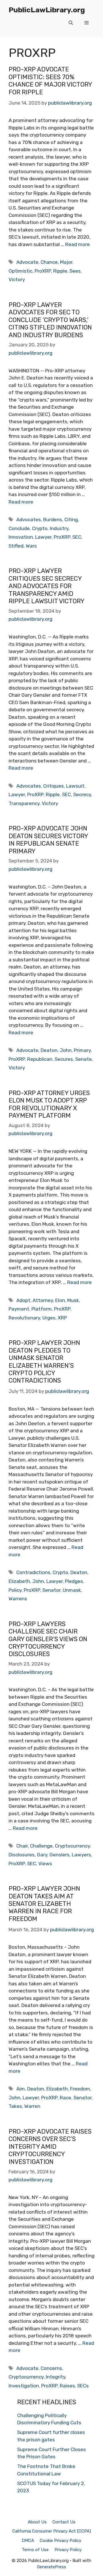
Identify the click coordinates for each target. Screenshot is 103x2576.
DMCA (28, 2541)
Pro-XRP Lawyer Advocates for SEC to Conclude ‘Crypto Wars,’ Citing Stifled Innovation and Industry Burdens (50, 320)
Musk (73, 1300)
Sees (75, 271)
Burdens (53, 520)
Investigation (24, 2386)
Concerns (51, 2368)
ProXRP (43, 271)
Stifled (16, 546)
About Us (37, 2522)
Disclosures (22, 1855)
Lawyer (43, 537)
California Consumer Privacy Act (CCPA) (52, 2531)
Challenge (41, 1846)
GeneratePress (51, 2567)
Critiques (54, 786)
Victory (17, 279)
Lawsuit (75, 786)
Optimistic (20, 271)
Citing (71, 520)
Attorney (43, 1300)
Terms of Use (35, 2550)
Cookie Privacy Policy (61, 2541)
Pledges (74, 1581)
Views (45, 1864)
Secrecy (82, 794)
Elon (60, 1300)
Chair (22, 1846)
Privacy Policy (68, 2550)
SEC (77, 537)
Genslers (60, 1855)
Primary (82, 1050)
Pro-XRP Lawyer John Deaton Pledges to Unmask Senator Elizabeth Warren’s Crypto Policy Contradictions (44, 1362)
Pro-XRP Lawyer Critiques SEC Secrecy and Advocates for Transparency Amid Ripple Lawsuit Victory (46, 586)
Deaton (49, 1050)
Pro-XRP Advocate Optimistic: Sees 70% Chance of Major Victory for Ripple (50, 81)
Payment (19, 1309)
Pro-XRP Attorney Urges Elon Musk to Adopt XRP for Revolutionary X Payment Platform (49, 1104)
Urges (49, 1318)
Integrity (56, 2377)
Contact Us (64, 2522)
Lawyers (81, 1855)
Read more (78, 244)
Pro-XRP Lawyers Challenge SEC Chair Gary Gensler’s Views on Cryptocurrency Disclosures (48, 1639)
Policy (15, 1590)
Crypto (40, 528)
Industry (59, 528)
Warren (32, 2106)
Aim (21, 2089)
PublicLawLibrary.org (47, 10)
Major (66, 262)
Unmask (72, 1590)
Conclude (19, 528)
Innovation (21, 537)
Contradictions (33, 1572)
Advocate (27, 262)
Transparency (24, 803)
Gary (42, 1855)
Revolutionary (24, 1318)
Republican (40, 1059)
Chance (49, 262)
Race (66, 2098)
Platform (42, 1309)
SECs (83, 2386)
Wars (31, 546)
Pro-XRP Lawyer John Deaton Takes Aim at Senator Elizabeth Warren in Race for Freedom (44, 1904)
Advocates (29, 520)
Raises (67, 2386)
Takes (15, 2106)
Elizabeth (19, 1581)
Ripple (60, 271)
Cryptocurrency (72, 1846)
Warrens (18, 1599)
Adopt (23, 1300)
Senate (84, 1059)
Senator (51, 1590)
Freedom (80, 2089)
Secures (64, 1059)
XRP (62, 1318)
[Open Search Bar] (71, 23)
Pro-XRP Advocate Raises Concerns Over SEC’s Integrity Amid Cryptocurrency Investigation (50, 2147)
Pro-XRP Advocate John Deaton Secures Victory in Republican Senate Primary (48, 840)
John (66, 1050)
